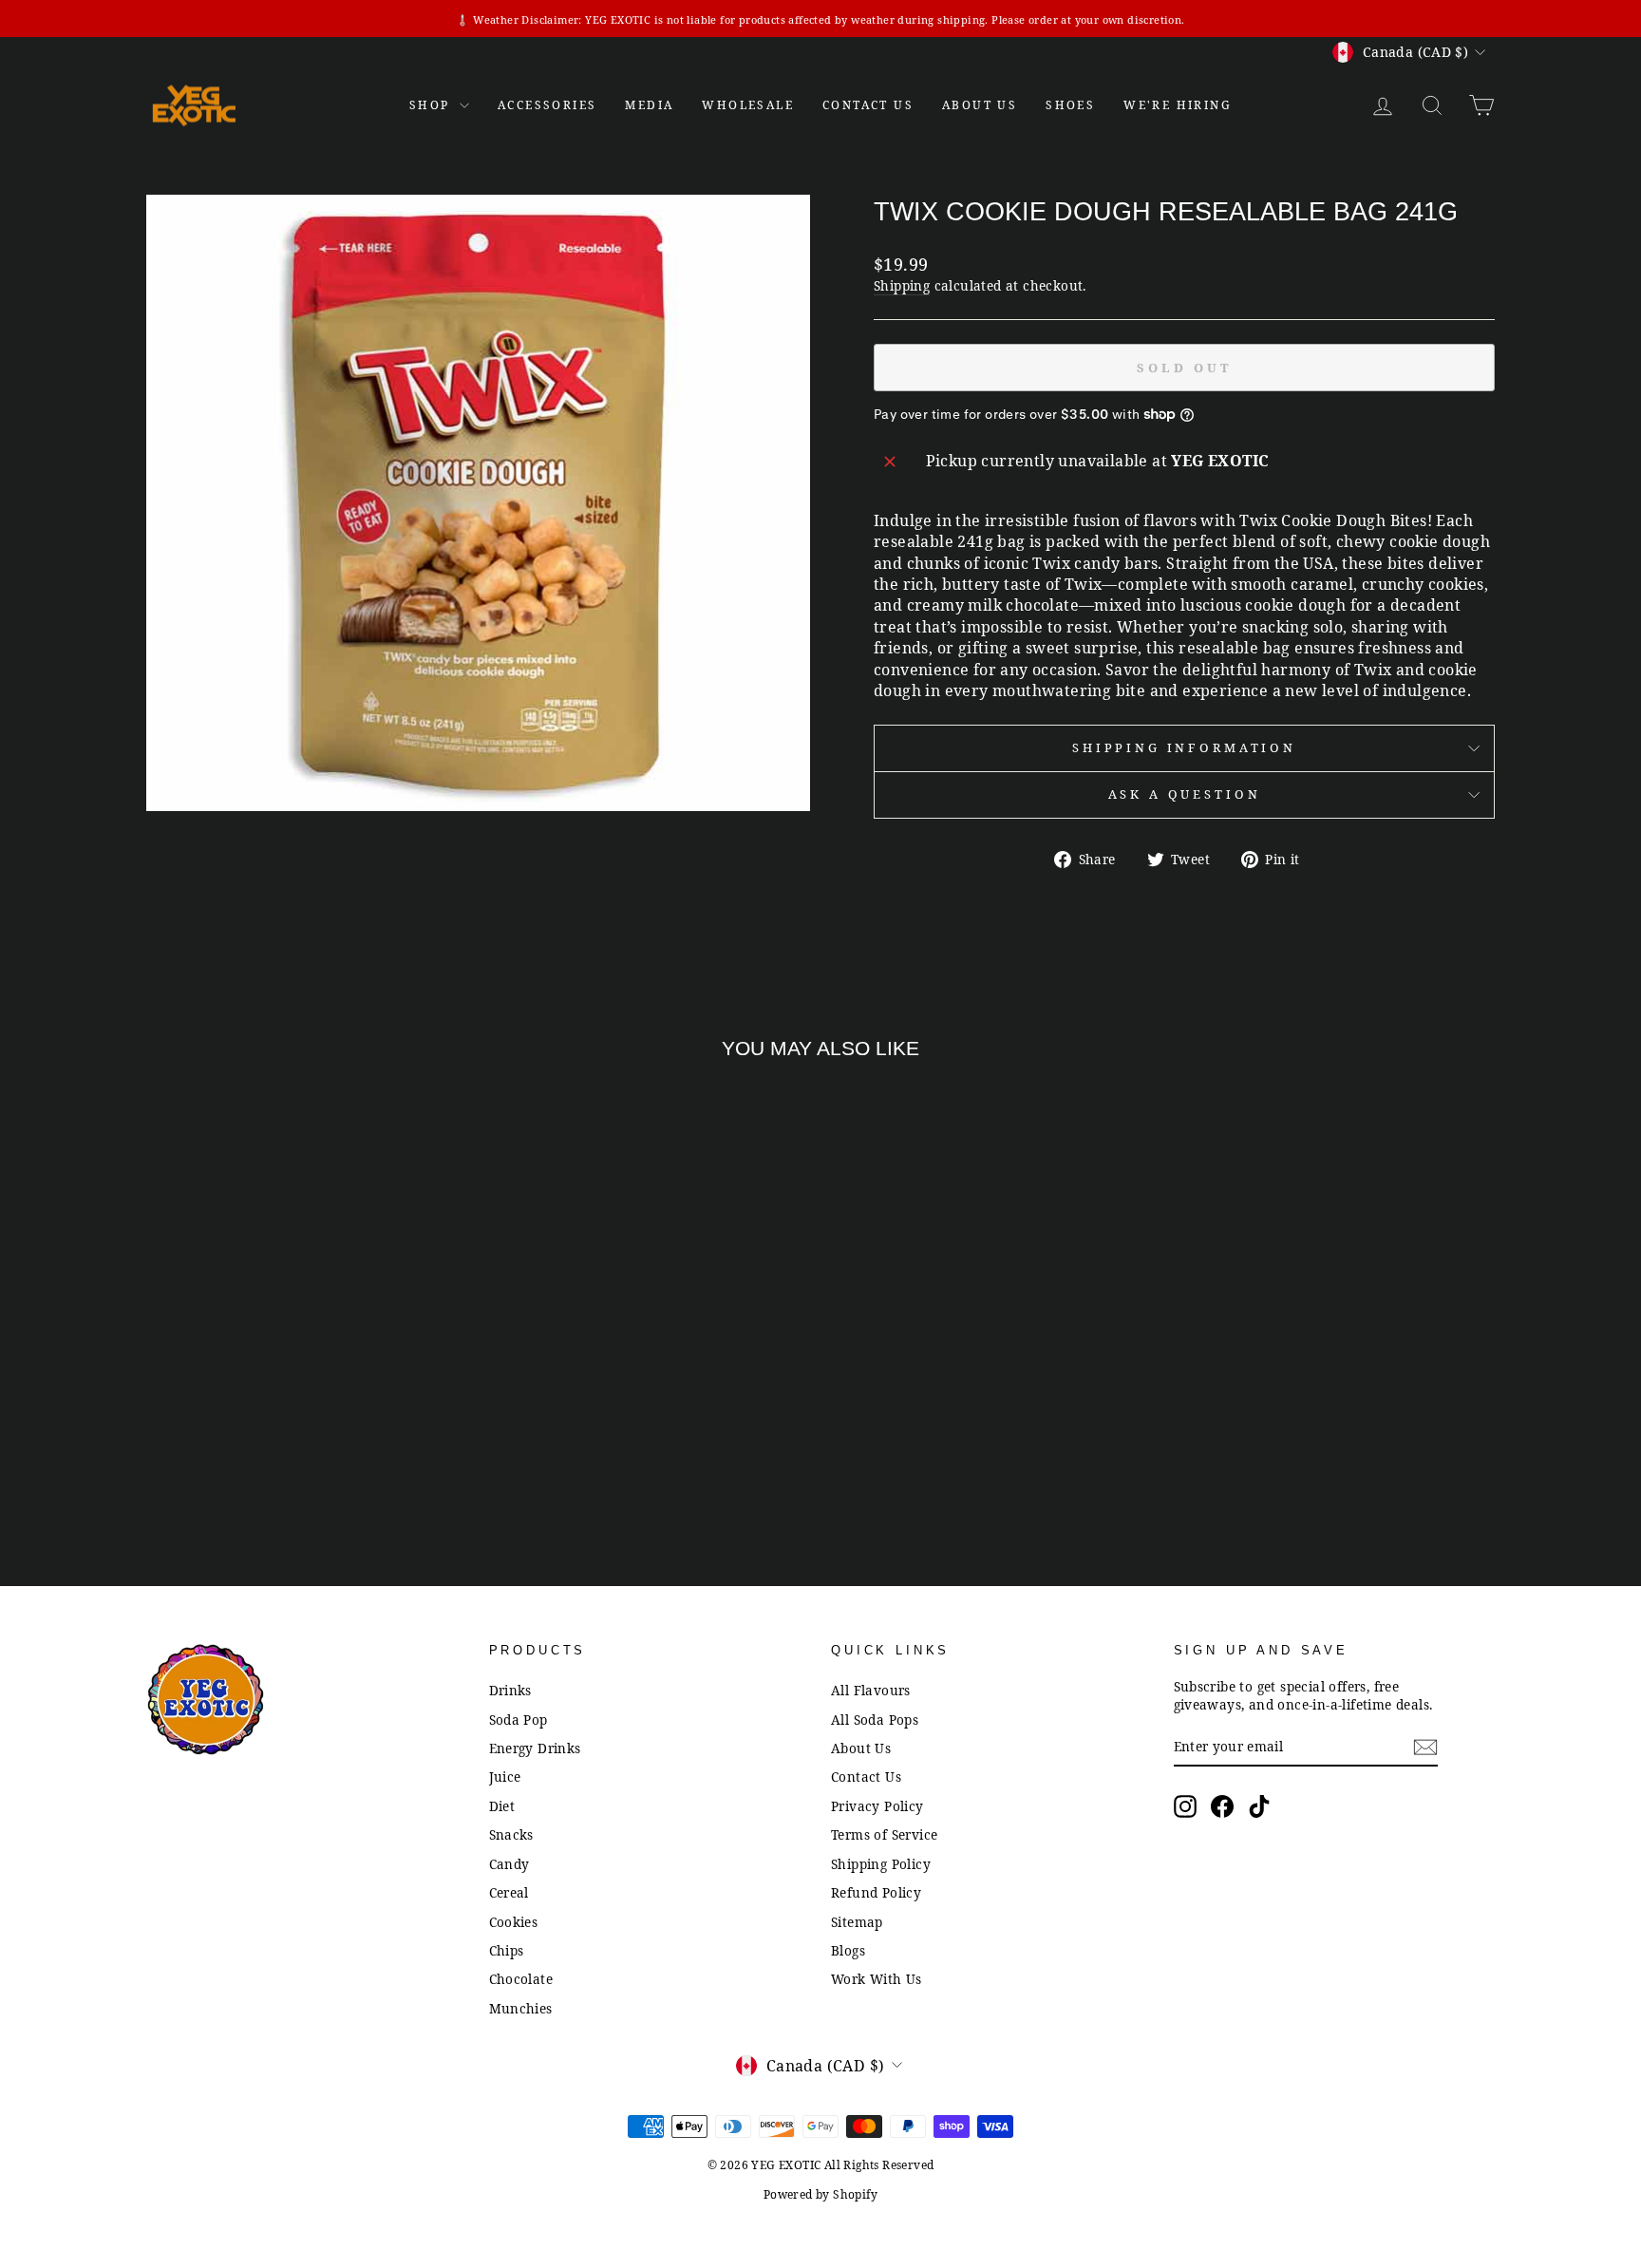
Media (649, 105)
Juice (505, 1777)
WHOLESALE (748, 105)
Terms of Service (884, 1834)
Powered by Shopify (820, 2194)
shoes (1070, 105)
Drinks (510, 1690)
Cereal (509, 1892)
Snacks (511, 1834)
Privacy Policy (877, 1806)
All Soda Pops (875, 1720)
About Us (980, 105)
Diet (502, 1806)
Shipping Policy (881, 1864)
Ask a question (1185, 794)
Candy (509, 1864)
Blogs (848, 1950)
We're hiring (1178, 105)
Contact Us (866, 1777)
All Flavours (871, 1690)
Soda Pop (519, 1720)
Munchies (521, 2008)
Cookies (514, 1922)
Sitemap (857, 1922)
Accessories (547, 105)
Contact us (868, 105)
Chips (507, 1950)
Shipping (902, 285)
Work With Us (877, 1979)
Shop (432, 105)
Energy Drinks (535, 1748)
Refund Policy (876, 1892)
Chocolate (521, 1979)
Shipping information (1184, 747)
